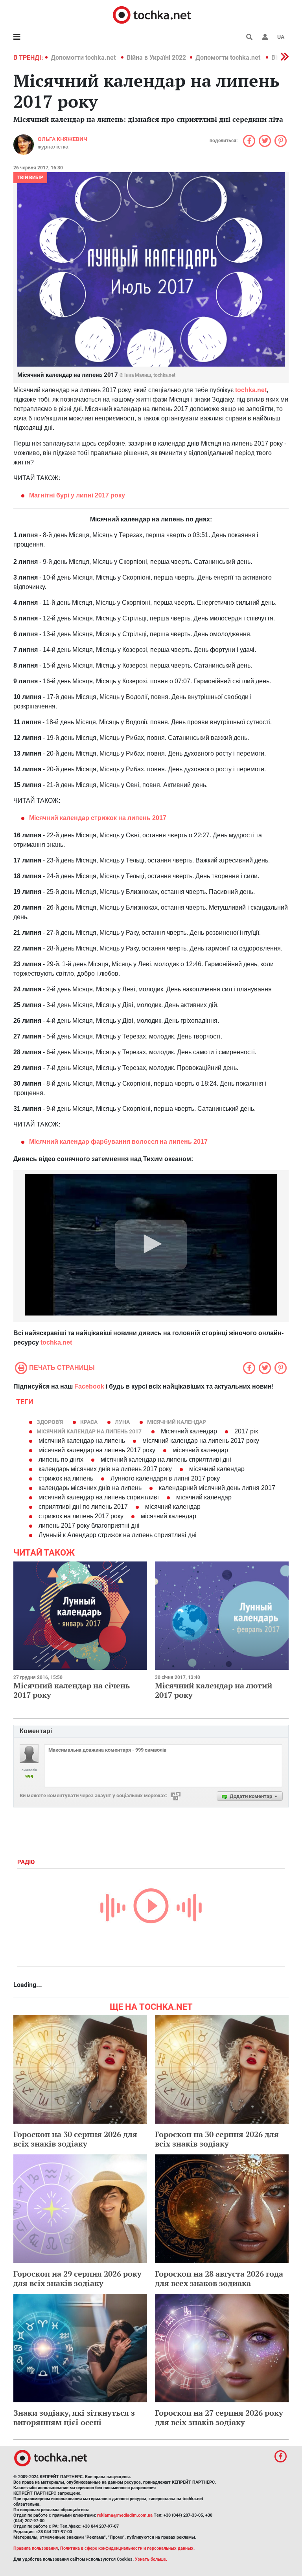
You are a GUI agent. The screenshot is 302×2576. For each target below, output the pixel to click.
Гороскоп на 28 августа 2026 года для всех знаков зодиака (219, 2278)
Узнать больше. (151, 2559)
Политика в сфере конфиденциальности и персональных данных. (127, 2548)
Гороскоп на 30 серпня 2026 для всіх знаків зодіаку (75, 2139)
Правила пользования (36, 2548)
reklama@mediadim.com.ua (125, 2515)
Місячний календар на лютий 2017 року (214, 1690)
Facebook (89, 1386)
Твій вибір (30, 178)
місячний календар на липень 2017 (89, 1431)
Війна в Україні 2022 (156, 58)
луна (122, 1422)
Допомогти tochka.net (84, 58)
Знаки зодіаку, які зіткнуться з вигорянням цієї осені (74, 2417)
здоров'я (50, 1422)
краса (89, 1422)
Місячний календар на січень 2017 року (72, 1690)
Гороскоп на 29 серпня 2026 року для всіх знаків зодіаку (77, 2278)
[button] (265, 37)
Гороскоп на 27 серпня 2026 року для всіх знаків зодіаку (219, 2417)
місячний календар (177, 1422)
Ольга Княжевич (63, 139)
